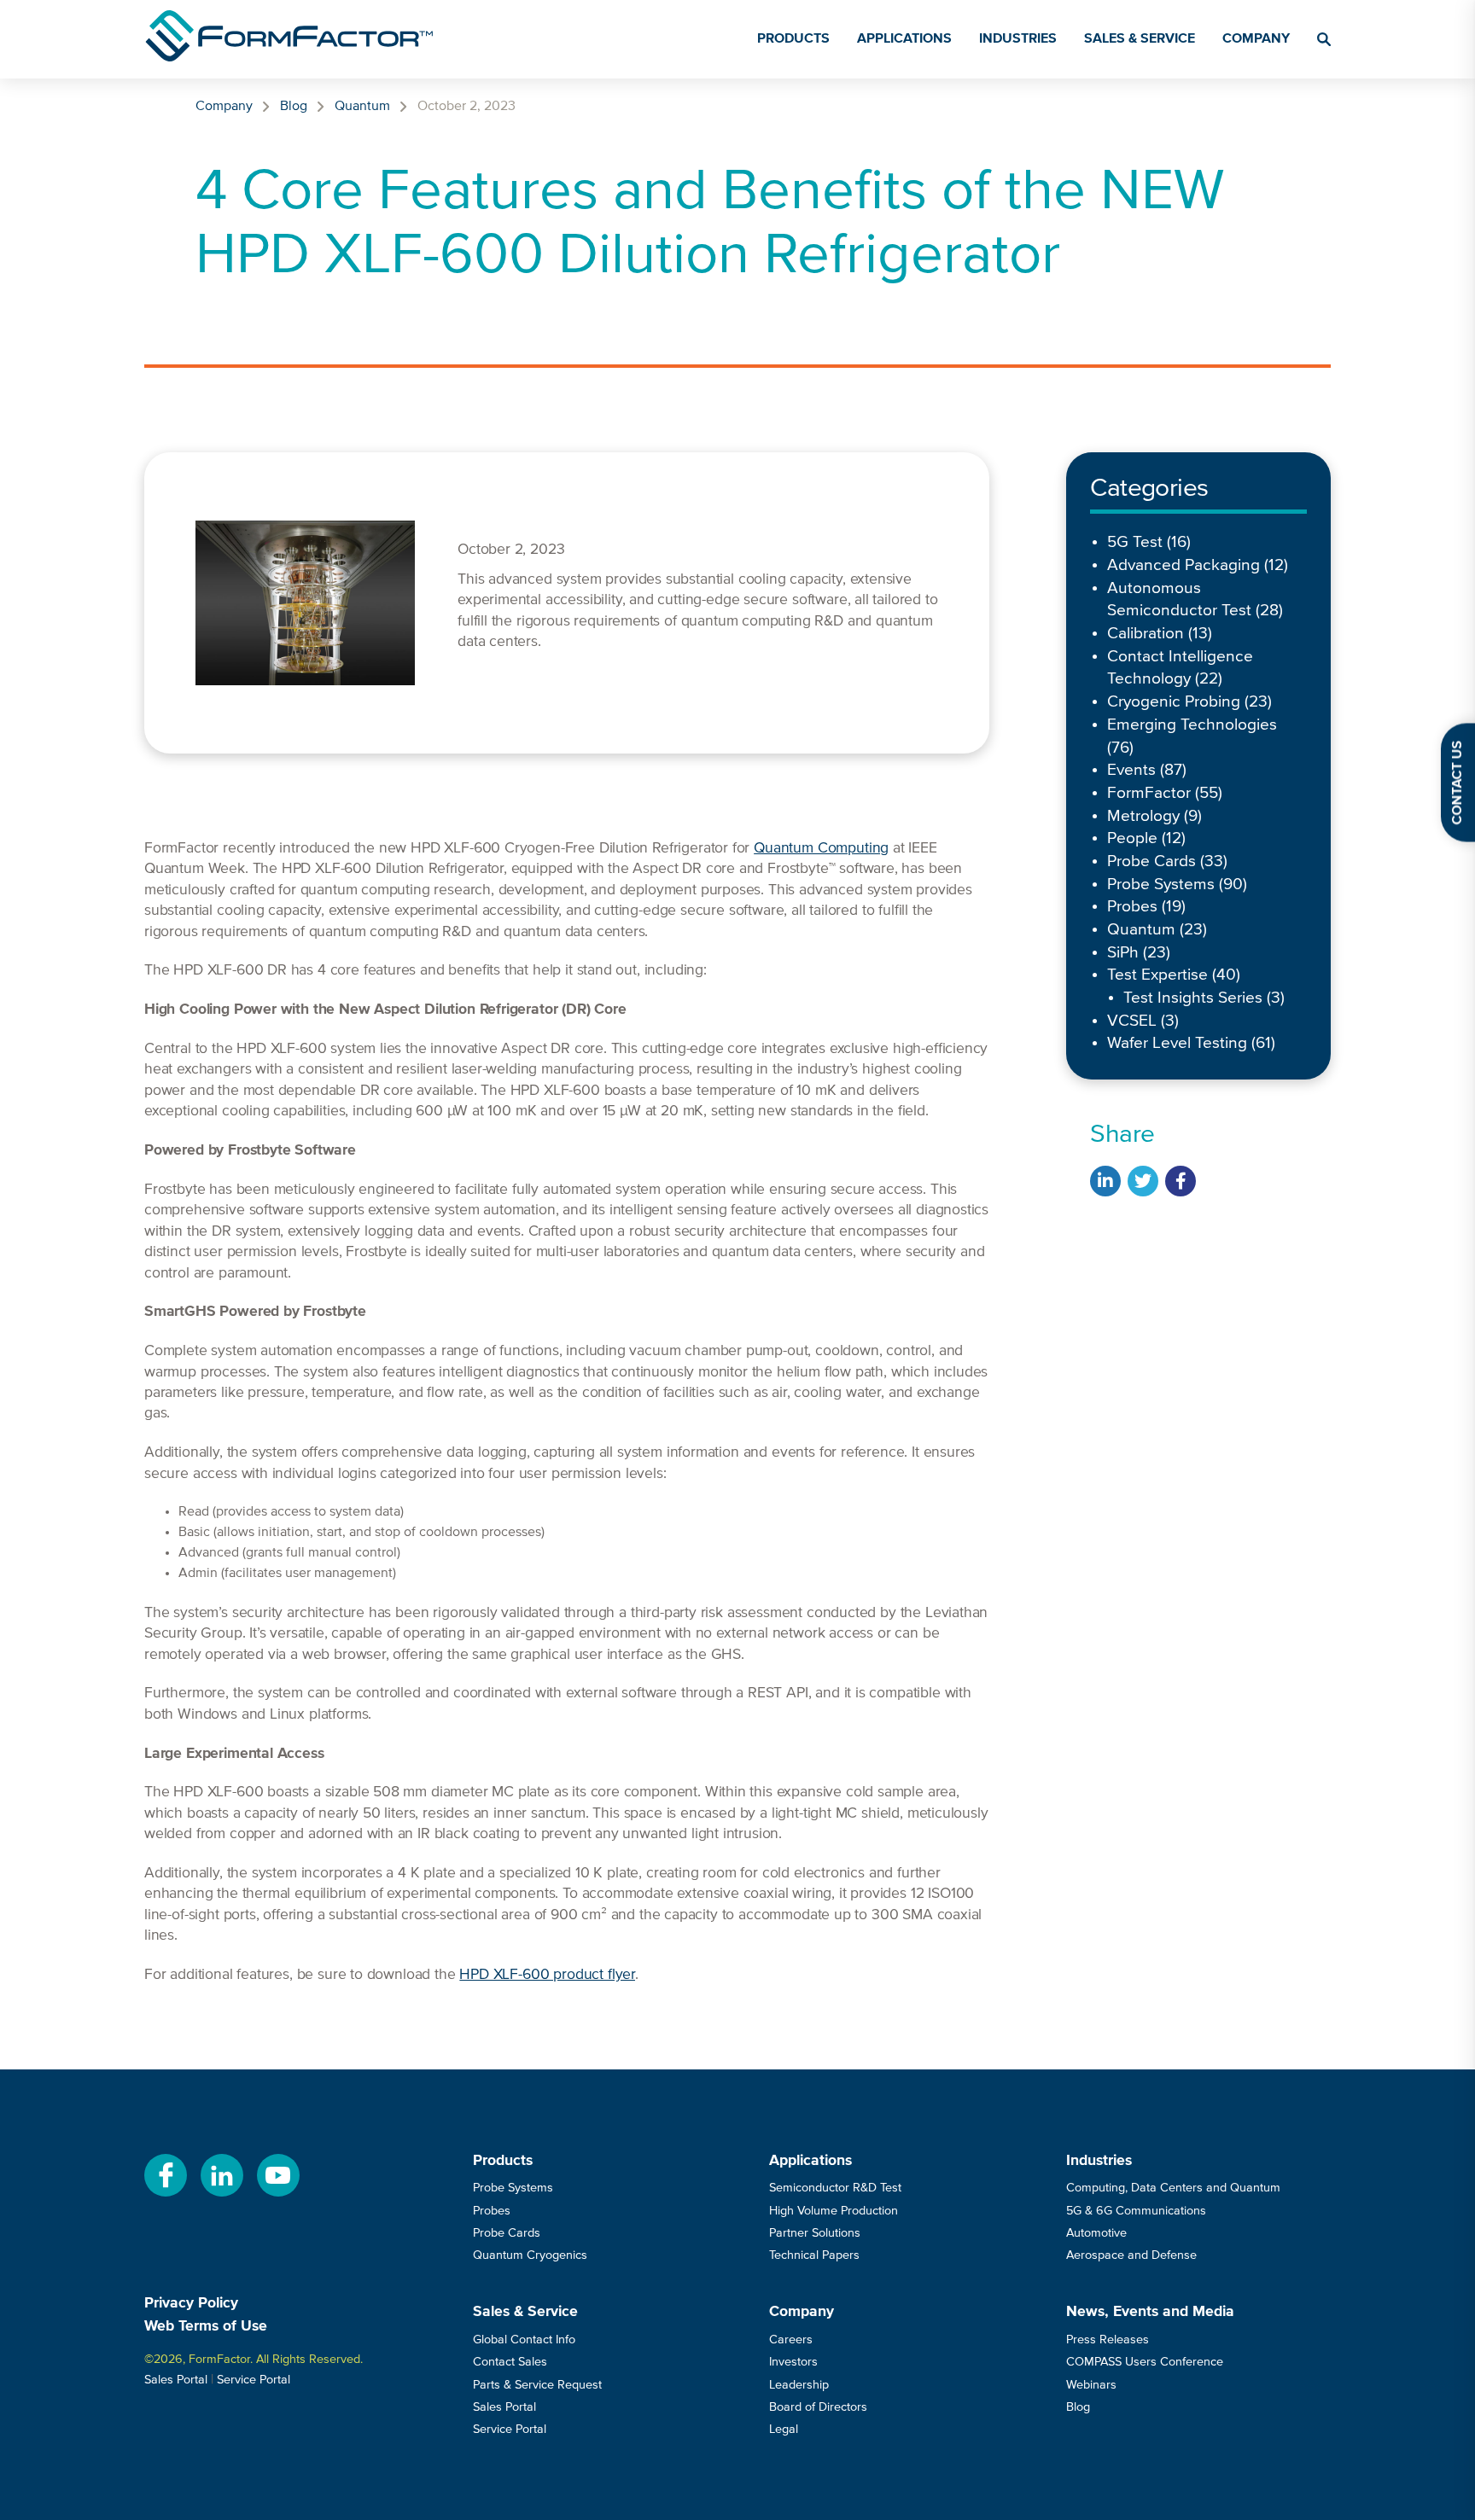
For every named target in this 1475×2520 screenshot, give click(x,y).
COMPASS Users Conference (1145, 2362)
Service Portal (254, 2380)
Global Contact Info (524, 2340)
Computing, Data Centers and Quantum (1173, 2188)
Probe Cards (1151, 861)
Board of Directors (818, 2407)
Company (1256, 39)
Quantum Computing (821, 848)
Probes (1132, 907)
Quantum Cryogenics (530, 2255)
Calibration (1146, 634)
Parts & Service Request (537, 2385)
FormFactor (1149, 793)
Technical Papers (814, 2255)
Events (1131, 770)
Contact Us (1458, 783)
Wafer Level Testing (1177, 1043)
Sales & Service (1140, 39)
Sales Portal (176, 2380)
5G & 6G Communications (1136, 2211)
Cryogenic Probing (1174, 702)
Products (793, 39)
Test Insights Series (1193, 998)
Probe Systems (1161, 885)
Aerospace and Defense (1131, 2255)
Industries (1018, 39)
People (1132, 838)
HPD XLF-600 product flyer (547, 1975)
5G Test (1135, 542)
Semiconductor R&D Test (835, 2188)
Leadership (799, 2385)
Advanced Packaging (1183, 565)
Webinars (1091, 2385)
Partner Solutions (815, 2233)
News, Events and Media (1150, 2312)
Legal (784, 2430)
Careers (791, 2340)
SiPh (1123, 953)
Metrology (1143, 816)
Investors (793, 2362)
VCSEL (1132, 1021)
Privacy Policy (191, 2303)
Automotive (1096, 2233)
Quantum (362, 107)
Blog (294, 107)
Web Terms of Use (206, 2326)
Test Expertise (1157, 975)
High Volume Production (834, 2211)
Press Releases (1108, 2340)
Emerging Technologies (1192, 725)
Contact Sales (510, 2362)
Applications (904, 39)
